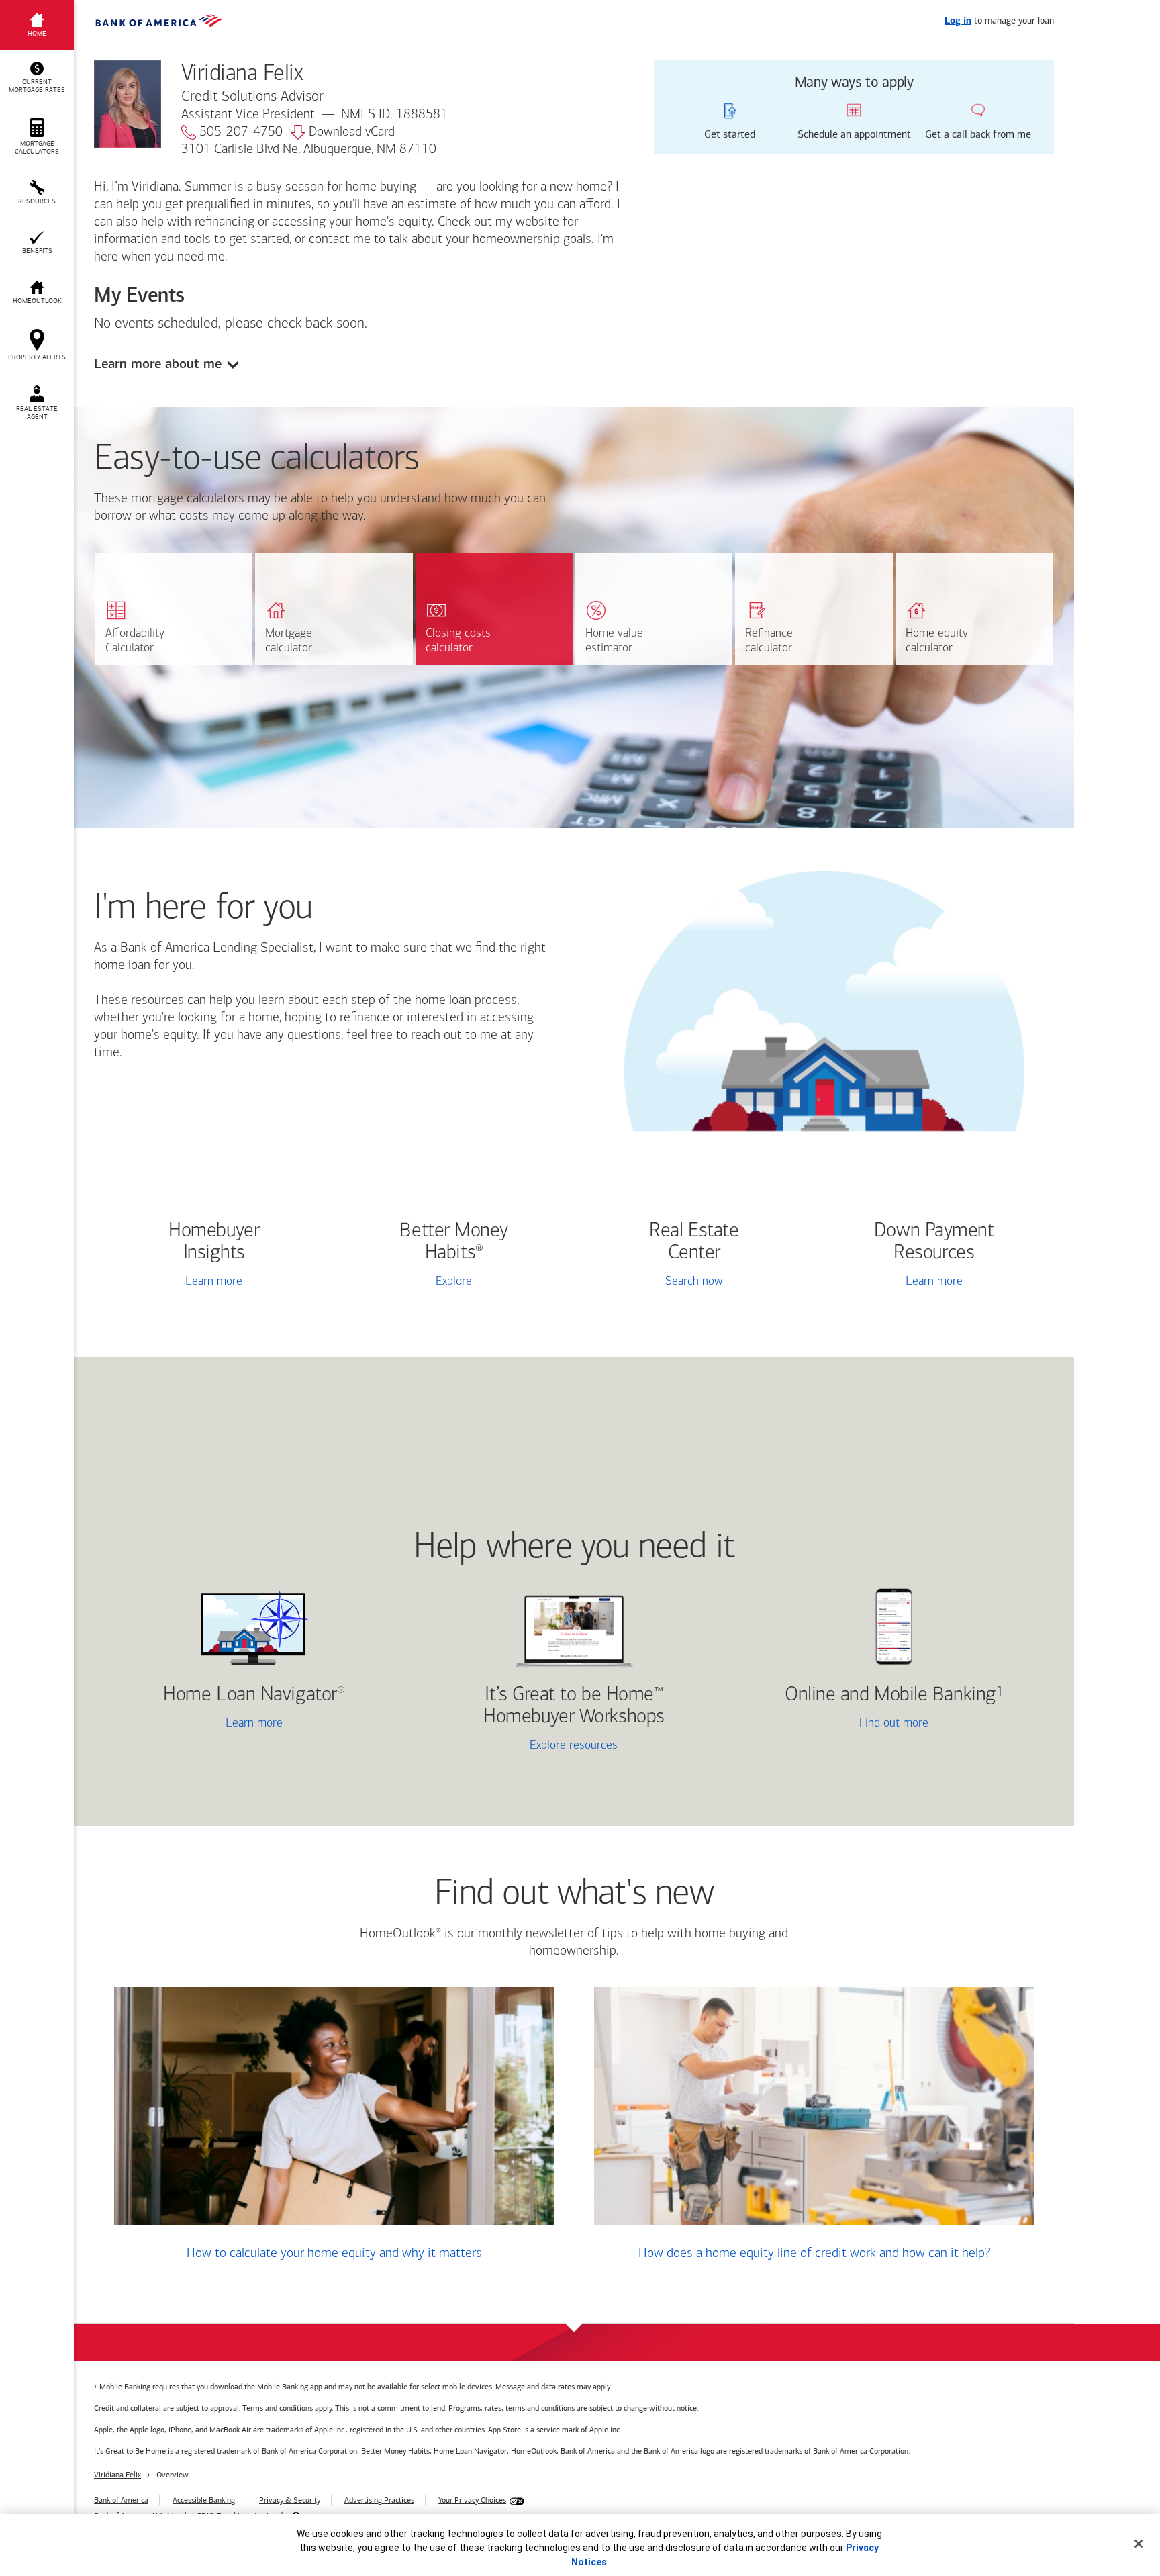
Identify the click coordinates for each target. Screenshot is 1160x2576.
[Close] (1139, 2544)
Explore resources (574, 1746)
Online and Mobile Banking (890, 1695)
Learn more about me (158, 364)
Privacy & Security (290, 2500)
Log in (958, 21)
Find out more (836, 1725)
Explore (454, 1282)
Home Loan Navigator (254, 1695)
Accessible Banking (204, 2500)
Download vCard (352, 132)
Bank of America (121, 2500)
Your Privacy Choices (472, 2500)
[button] (37, 78)
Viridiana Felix (117, 2475)
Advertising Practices (379, 2500)
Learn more (214, 1282)
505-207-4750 (241, 132)
